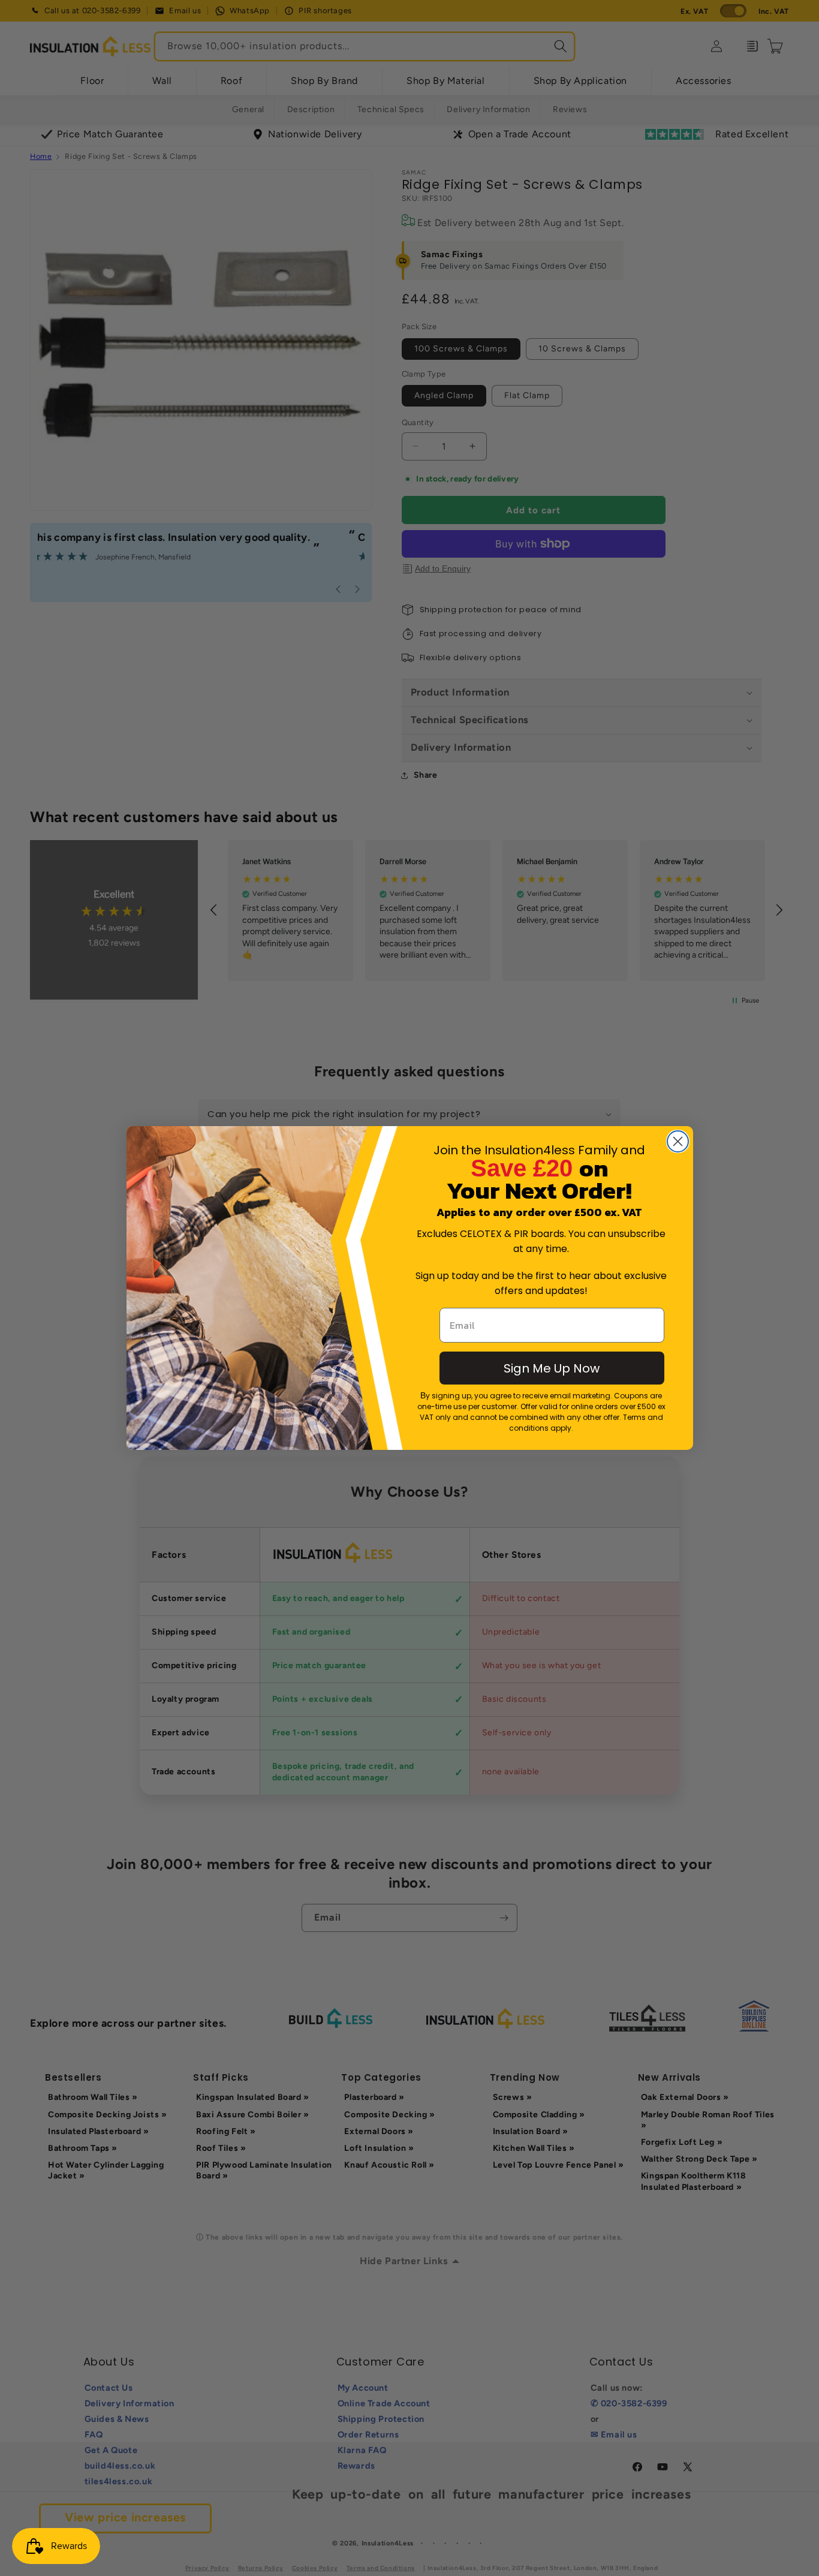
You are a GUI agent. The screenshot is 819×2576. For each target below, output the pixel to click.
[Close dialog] (678, 1141)
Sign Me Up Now (552, 1368)
